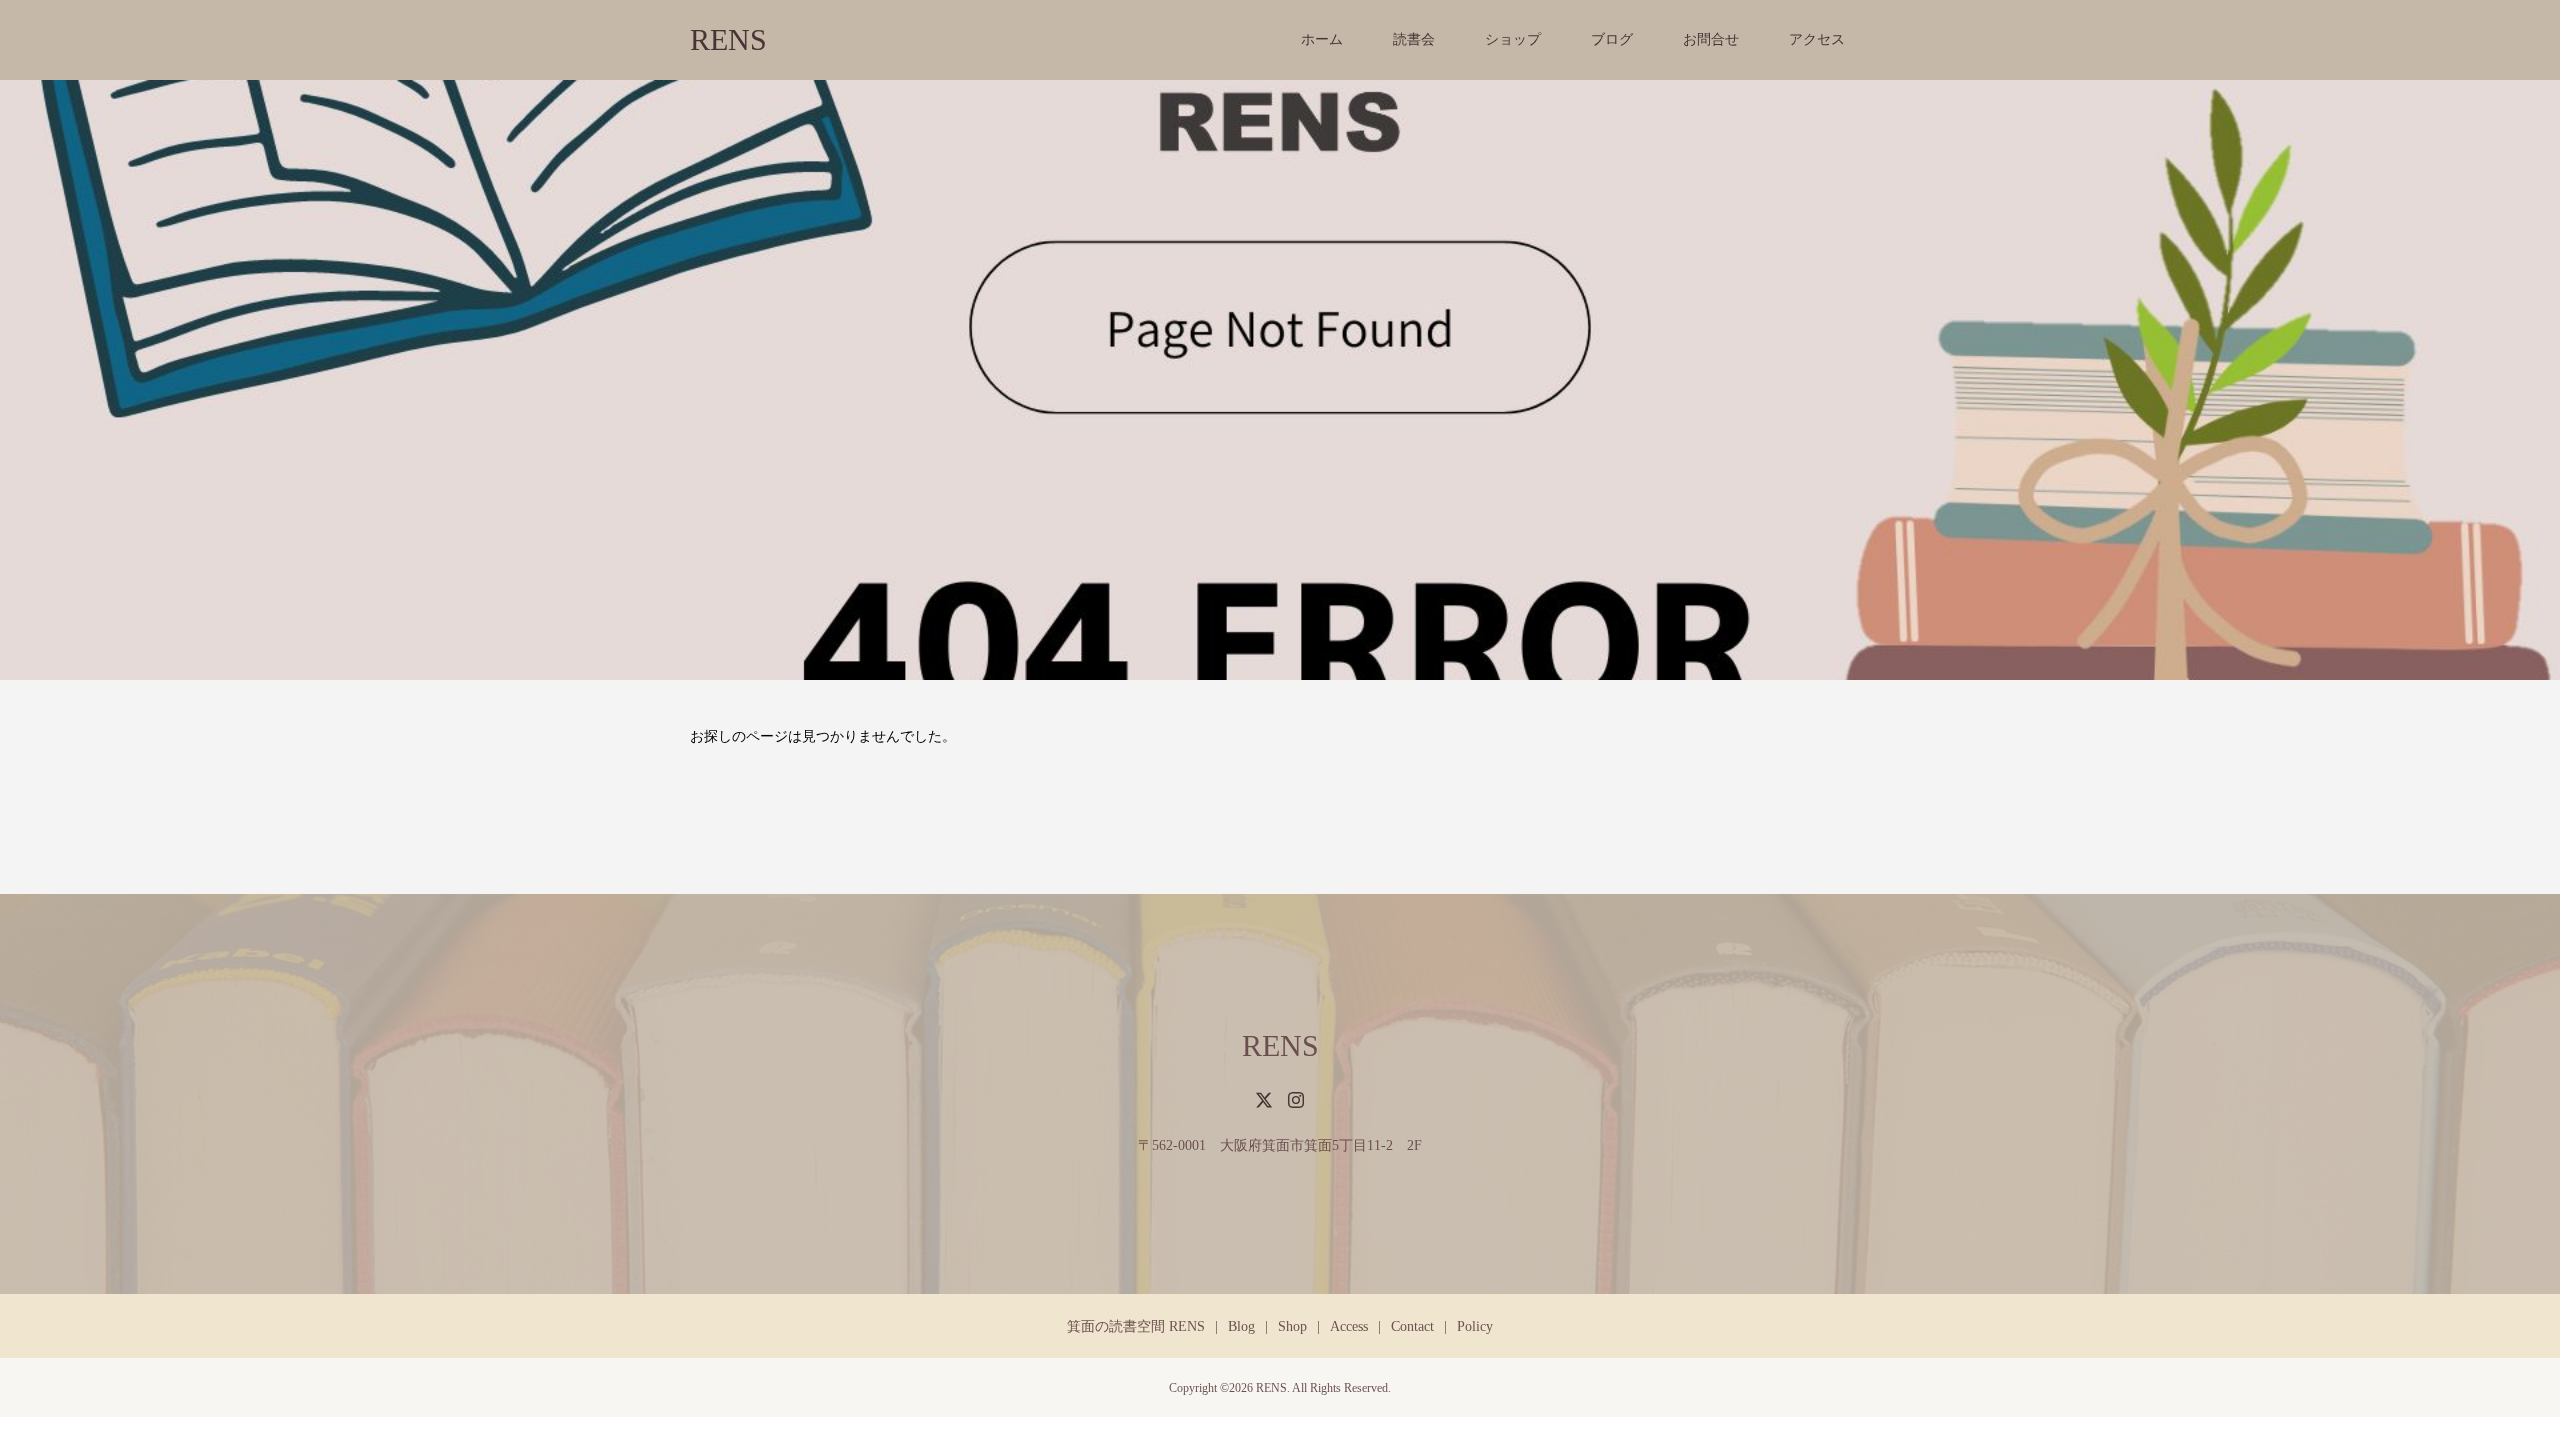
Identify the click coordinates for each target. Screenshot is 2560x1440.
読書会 (1414, 39)
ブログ (1612, 39)
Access (1349, 1326)
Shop (1292, 1326)
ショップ (1513, 39)
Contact (1412, 1326)
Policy (1475, 1326)
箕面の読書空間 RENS (1136, 1326)
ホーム (1322, 39)
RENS (728, 39)
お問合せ (1711, 39)
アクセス (1817, 39)
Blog (1241, 1326)
